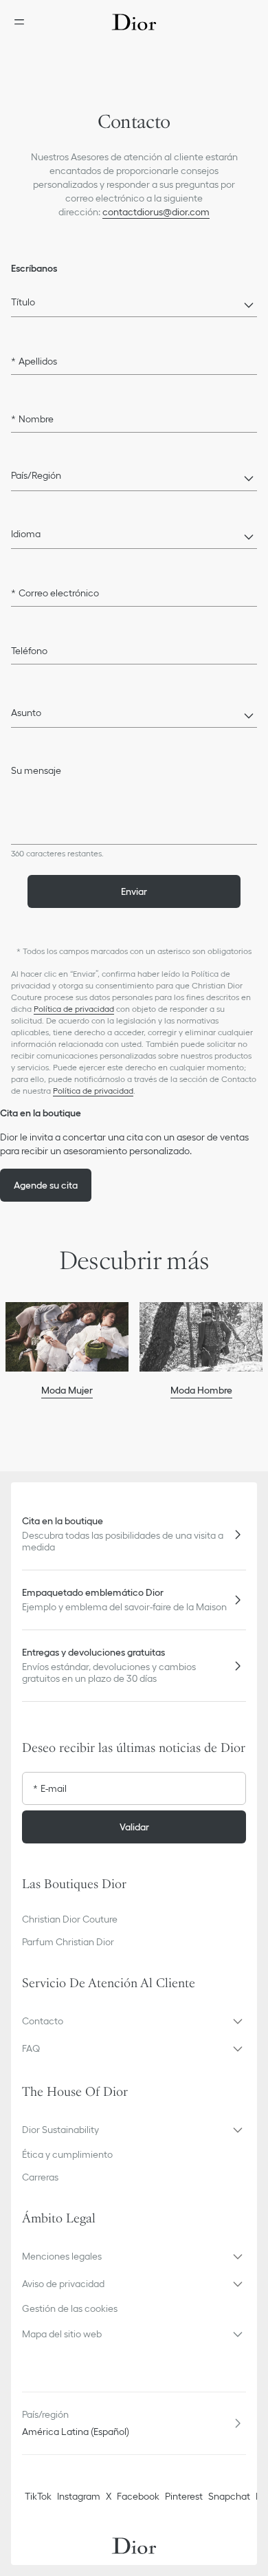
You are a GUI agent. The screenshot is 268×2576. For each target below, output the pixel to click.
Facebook (138, 2496)
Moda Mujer (67, 1390)
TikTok (38, 2496)
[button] (134, 2021)
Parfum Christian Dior (68, 1942)
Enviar (134, 891)
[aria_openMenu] (23, 22)
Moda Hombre (201, 1390)
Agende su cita (46, 1185)
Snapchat (229, 2496)
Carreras (40, 2177)
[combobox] (134, 306)
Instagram (79, 2496)
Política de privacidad (74, 1009)
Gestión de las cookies (70, 2308)
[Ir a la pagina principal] (134, 22)
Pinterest (184, 2496)
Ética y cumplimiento (67, 2154)
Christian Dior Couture (70, 1919)
